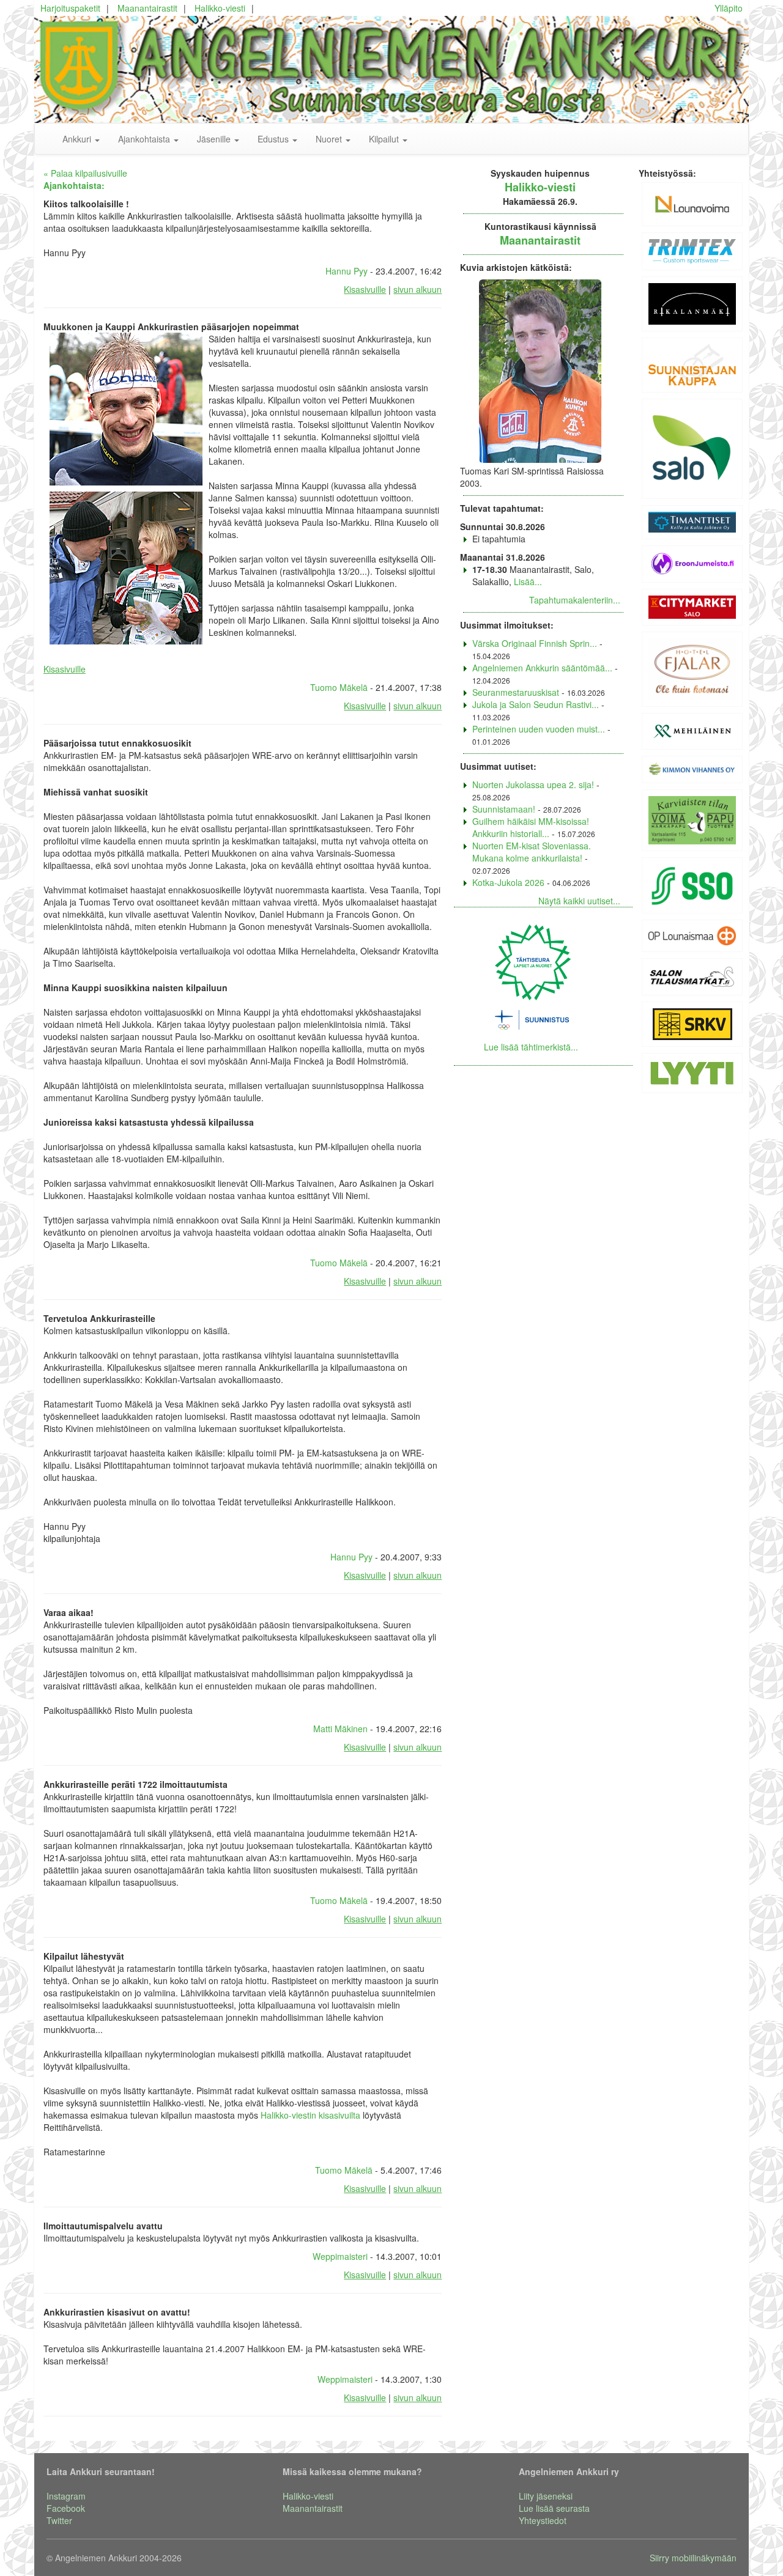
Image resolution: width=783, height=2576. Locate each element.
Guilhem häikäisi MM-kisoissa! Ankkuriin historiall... (531, 827)
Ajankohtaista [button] (145, 139)
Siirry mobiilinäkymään (693, 2558)
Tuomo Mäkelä (339, 687)
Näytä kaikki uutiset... (579, 901)
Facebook (66, 2508)
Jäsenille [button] (215, 139)
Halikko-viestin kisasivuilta (310, 2115)
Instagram (66, 2496)
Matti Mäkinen (340, 1729)
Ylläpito (729, 8)
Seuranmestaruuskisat (516, 692)
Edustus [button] (274, 139)
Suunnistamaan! (504, 809)
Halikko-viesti (220, 8)
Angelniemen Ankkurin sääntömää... (542, 668)
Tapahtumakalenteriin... (575, 600)
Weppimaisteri (340, 2256)
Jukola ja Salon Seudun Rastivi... (536, 704)
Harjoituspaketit (70, 8)
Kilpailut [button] (385, 139)
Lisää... (528, 581)
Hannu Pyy (347, 271)
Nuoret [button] (330, 139)
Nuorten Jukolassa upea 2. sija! (533, 784)
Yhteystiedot (543, 2520)
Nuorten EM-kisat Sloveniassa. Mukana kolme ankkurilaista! (532, 852)
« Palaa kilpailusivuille (85, 173)
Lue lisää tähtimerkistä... (531, 1047)
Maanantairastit (147, 8)
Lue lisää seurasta (554, 2508)
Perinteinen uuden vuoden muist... (539, 729)
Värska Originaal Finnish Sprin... (535, 643)
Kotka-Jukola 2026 (508, 882)
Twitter (59, 2520)
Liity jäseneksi (546, 2496)
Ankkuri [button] (78, 139)
